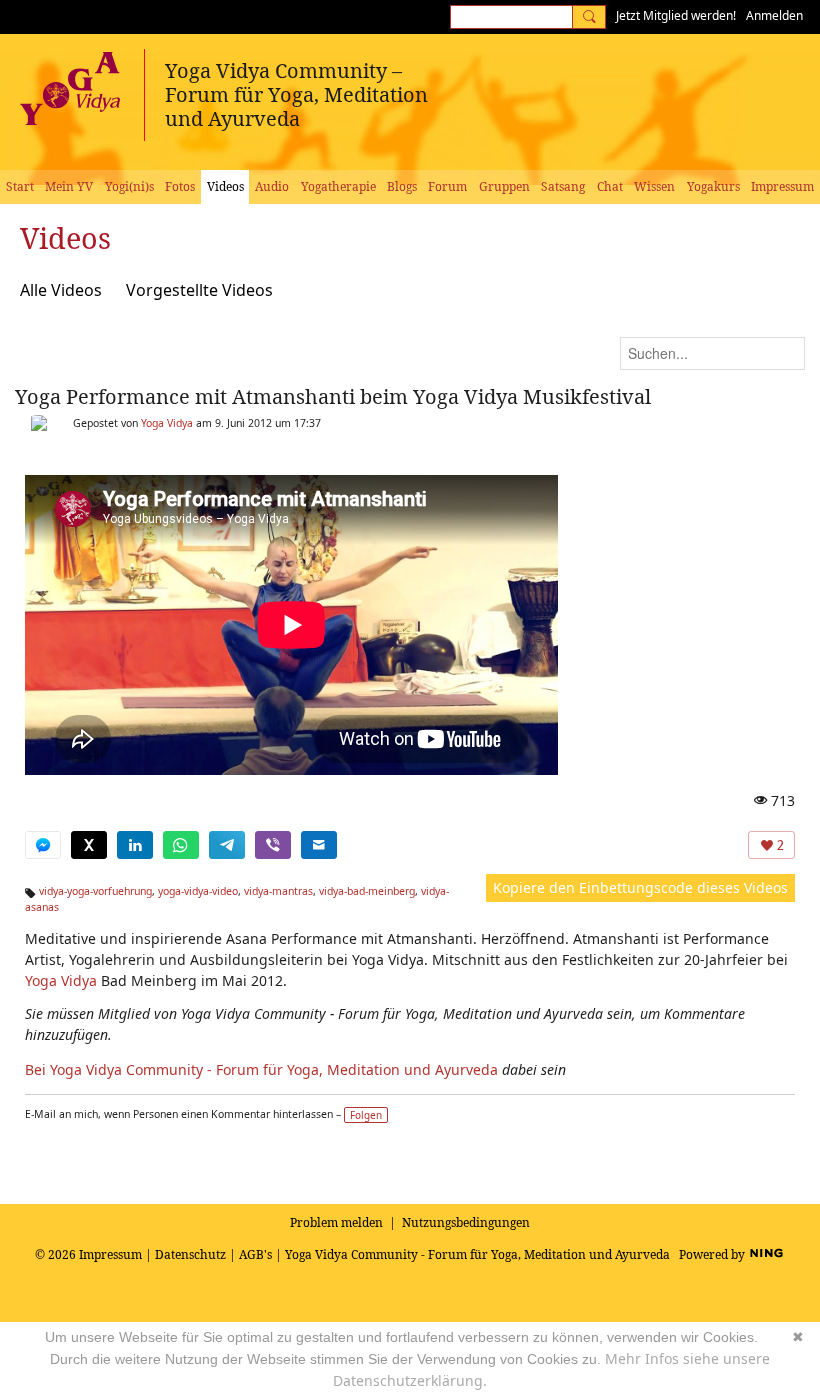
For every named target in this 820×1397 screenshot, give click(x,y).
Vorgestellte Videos (199, 290)
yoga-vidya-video (198, 891)
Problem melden (336, 1222)
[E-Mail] (319, 845)
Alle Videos (61, 290)
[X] (89, 845)
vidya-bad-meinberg (367, 891)
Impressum (110, 1254)
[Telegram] (227, 845)
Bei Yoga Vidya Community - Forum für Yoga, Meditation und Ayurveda (261, 1069)
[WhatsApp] (181, 845)
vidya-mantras (278, 891)
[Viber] (273, 845)
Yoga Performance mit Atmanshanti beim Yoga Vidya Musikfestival (333, 396)
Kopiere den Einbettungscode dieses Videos (640, 887)
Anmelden (774, 15)
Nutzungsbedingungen (466, 1222)
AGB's (255, 1254)
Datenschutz (190, 1254)
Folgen (366, 1115)
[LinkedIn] (135, 845)
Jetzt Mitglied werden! (676, 15)
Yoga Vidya (167, 423)
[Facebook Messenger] (43, 845)
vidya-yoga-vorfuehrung (95, 891)
